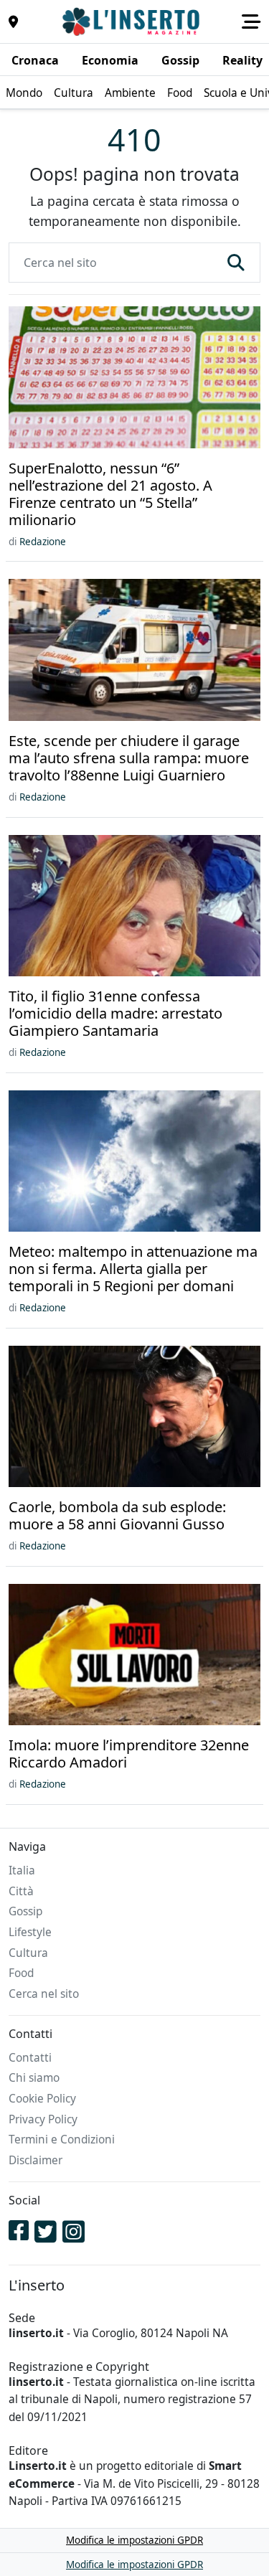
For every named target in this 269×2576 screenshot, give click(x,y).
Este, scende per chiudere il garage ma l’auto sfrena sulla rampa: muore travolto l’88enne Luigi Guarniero (129, 758)
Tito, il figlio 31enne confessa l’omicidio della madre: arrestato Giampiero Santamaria (115, 1014)
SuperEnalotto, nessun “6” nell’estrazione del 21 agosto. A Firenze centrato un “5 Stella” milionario (110, 494)
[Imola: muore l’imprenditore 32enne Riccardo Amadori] (134, 1656)
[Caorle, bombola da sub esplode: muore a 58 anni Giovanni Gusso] (134, 1417)
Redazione (43, 542)
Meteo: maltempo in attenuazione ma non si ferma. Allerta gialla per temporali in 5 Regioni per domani (133, 1269)
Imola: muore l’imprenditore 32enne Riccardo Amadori (129, 1754)
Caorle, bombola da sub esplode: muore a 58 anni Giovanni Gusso (117, 1516)
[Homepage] (133, 22)
